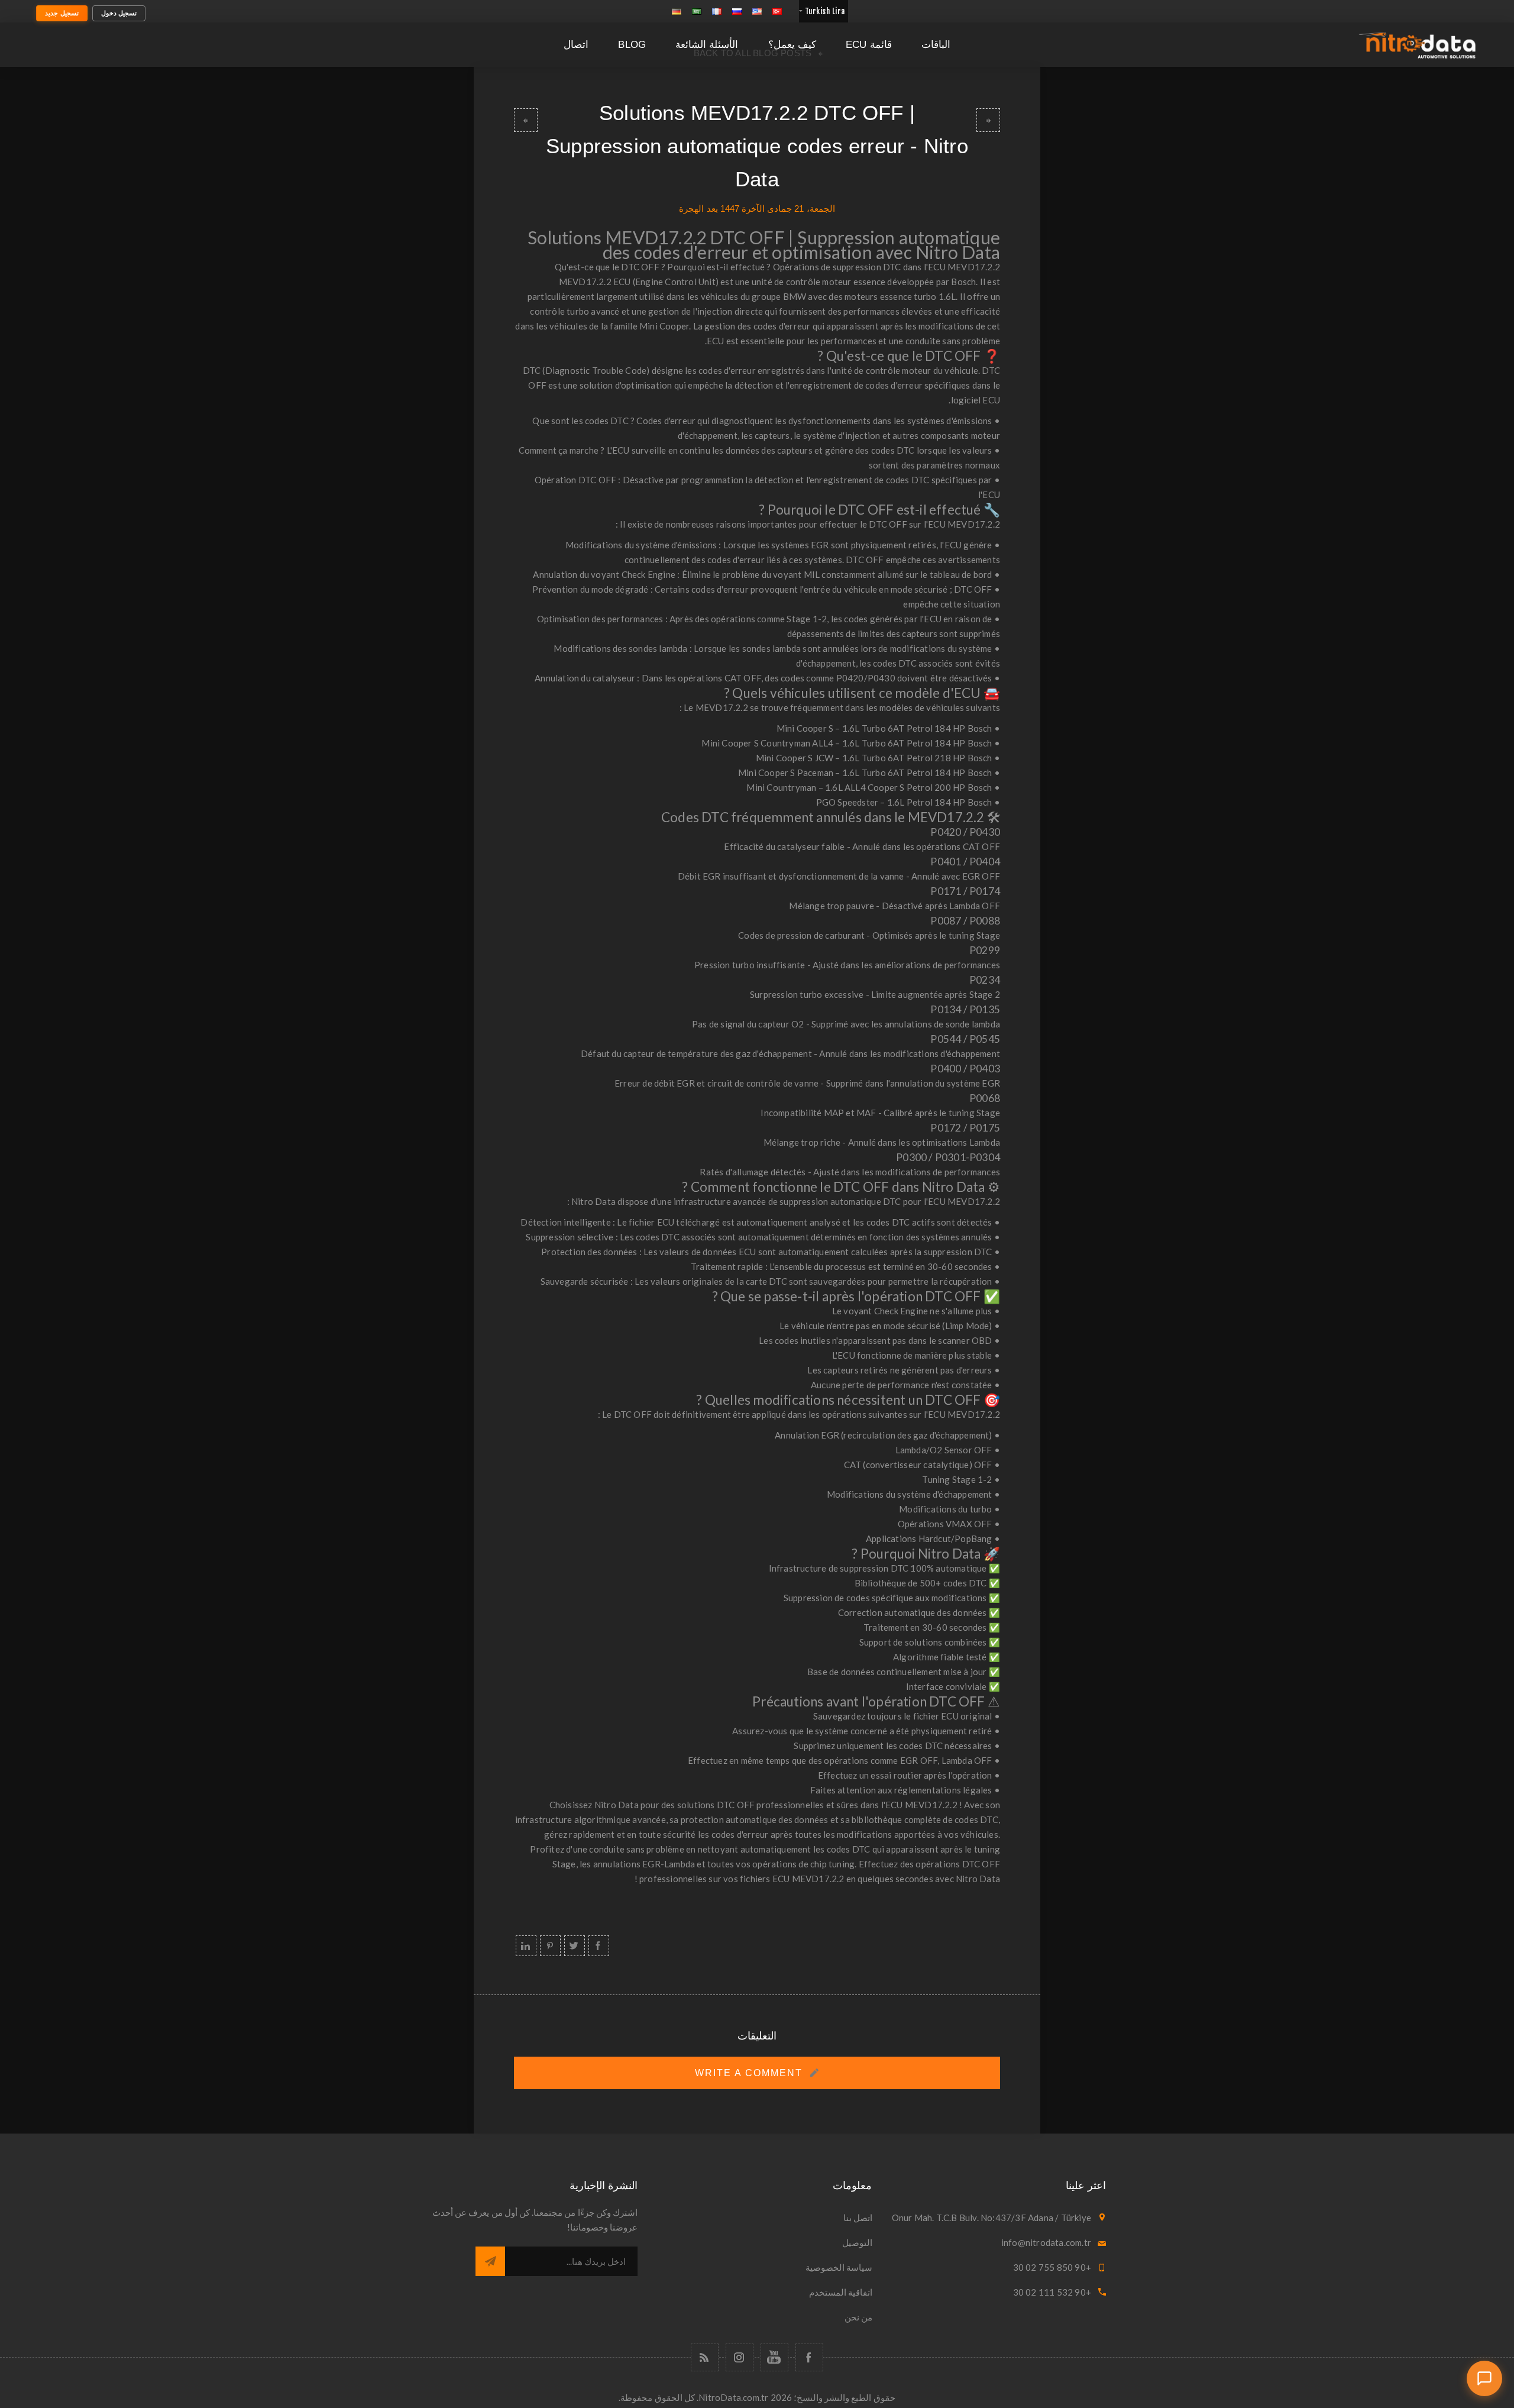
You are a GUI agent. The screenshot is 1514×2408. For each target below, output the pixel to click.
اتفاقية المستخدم (841, 2292)
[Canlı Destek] (1484, 2378)
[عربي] (697, 11)
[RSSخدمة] (705, 2357)
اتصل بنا (858, 2218)
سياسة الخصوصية (839, 2267)
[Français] (717, 11)
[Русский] (737, 11)
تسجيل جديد (62, 13)
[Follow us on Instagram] (740, 2357)
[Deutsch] (677, 11)
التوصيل (857, 2242)
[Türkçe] (777, 11)
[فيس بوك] (809, 2357)
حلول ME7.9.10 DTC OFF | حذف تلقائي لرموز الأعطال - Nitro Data (526, 120)
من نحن (858, 2317)
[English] (757, 11)
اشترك (490, 2261)
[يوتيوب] (774, 2357)
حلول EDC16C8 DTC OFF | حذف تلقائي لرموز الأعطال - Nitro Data (988, 120)
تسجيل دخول (119, 13)
